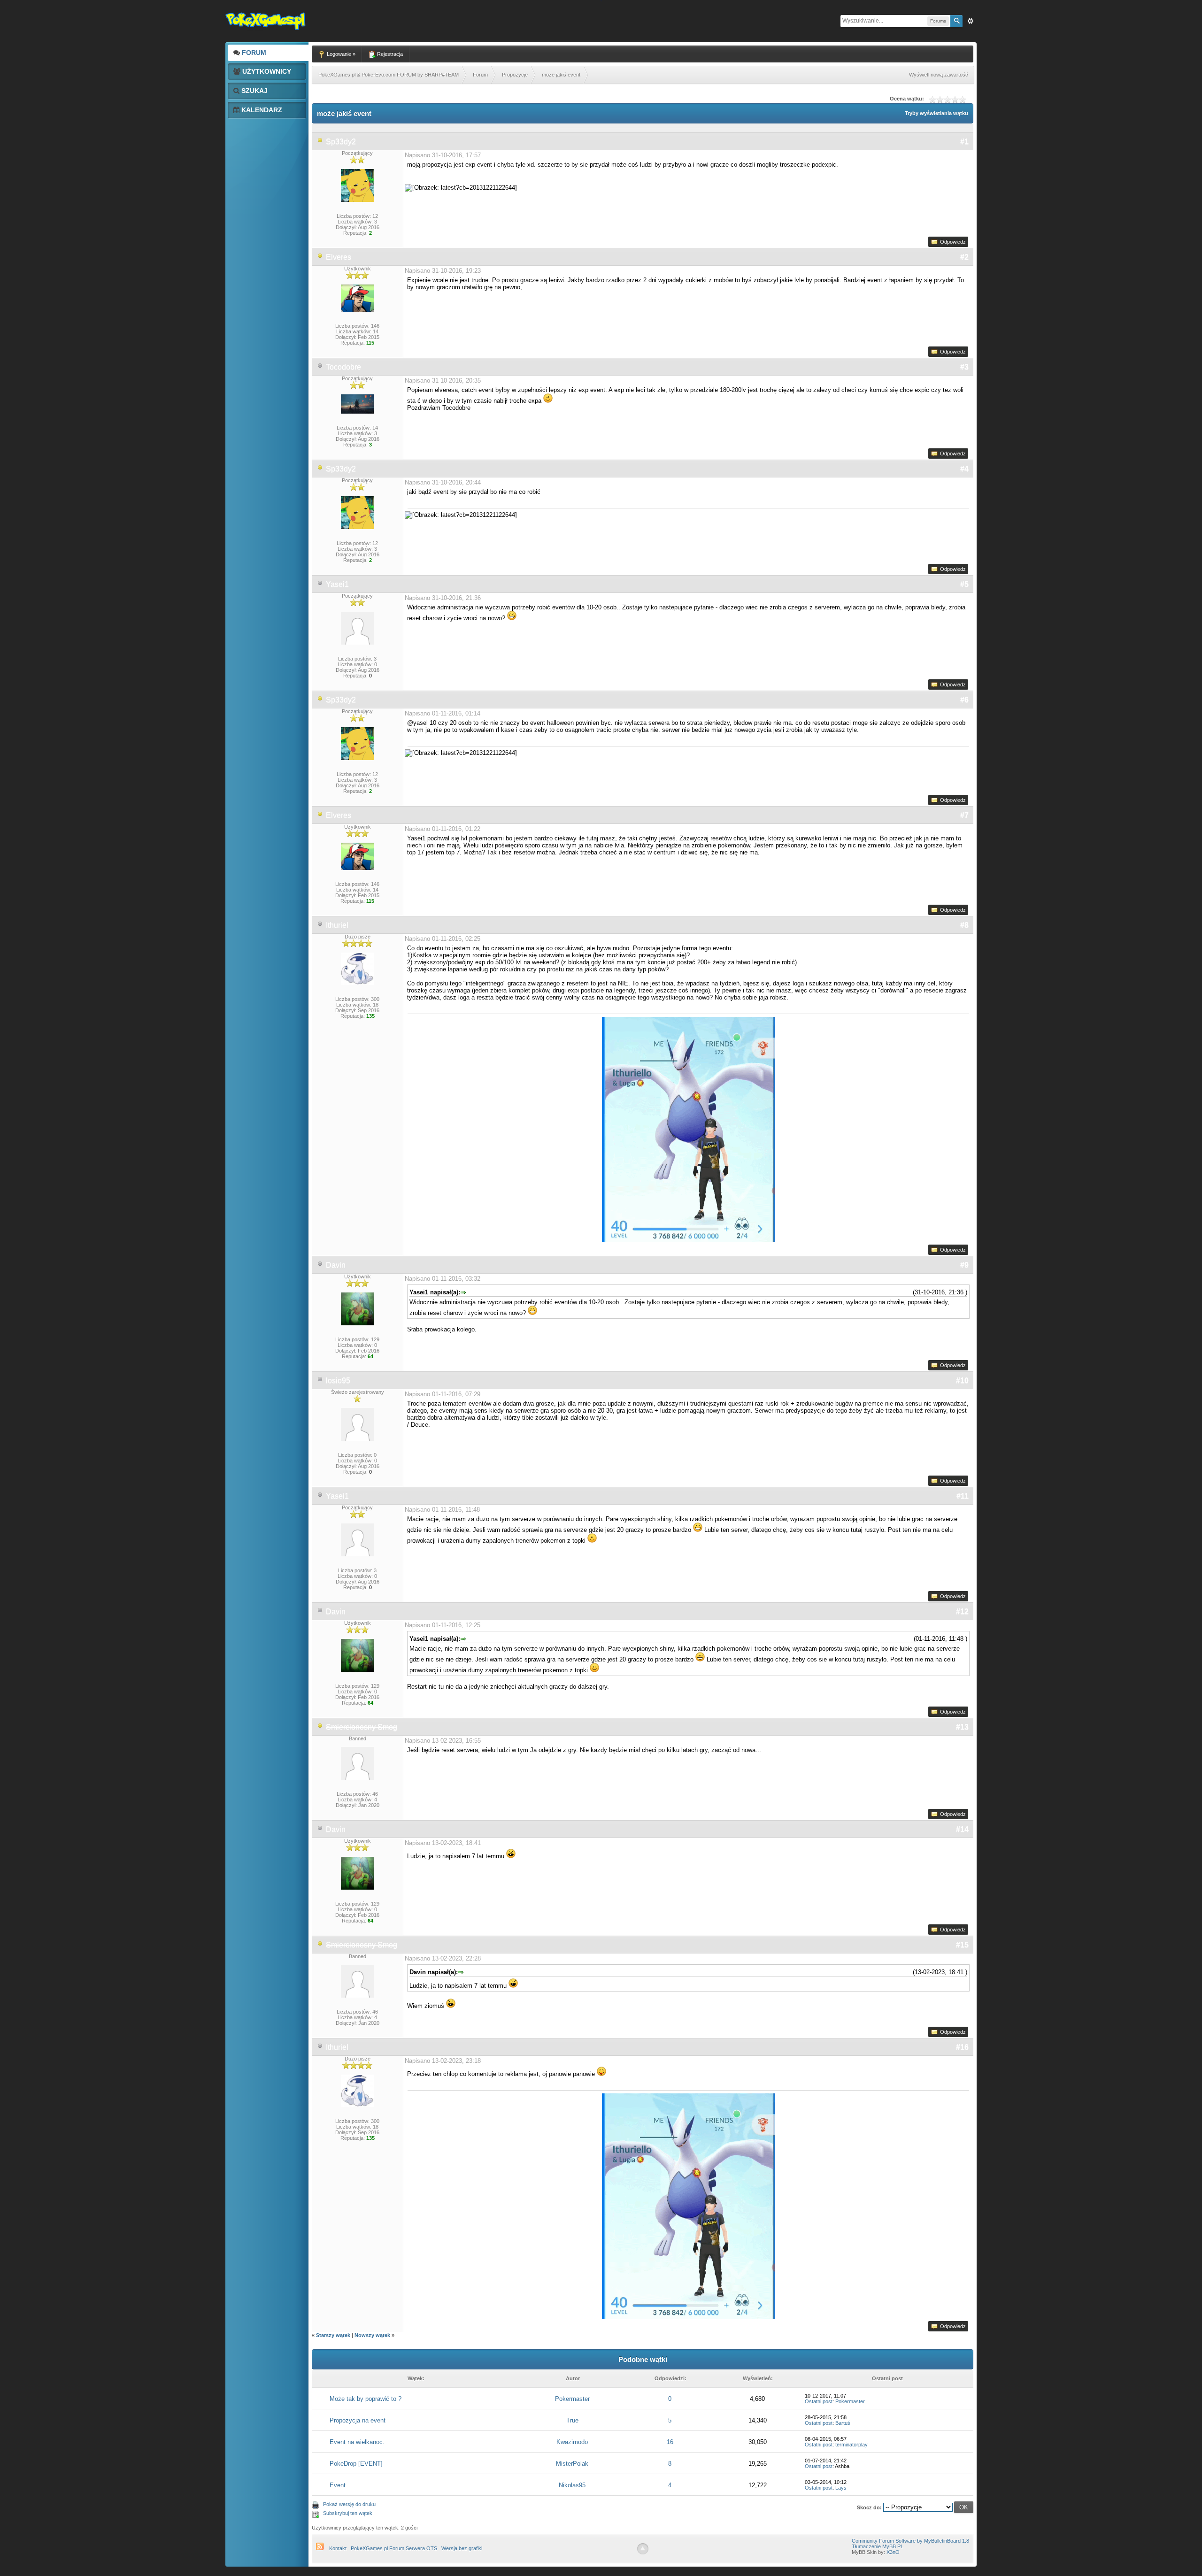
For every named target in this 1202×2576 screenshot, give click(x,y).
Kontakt (338, 2548)
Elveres (339, 257)
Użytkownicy (266, 71)
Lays (841, 2488)
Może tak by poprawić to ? (366, 2399)
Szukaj (254, 91)
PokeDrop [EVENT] (356, 2464)
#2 (964, 257)
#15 (962, 1945)
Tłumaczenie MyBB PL (878, 2546)
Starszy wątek (333, 2335)
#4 (964, 469)
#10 (962, 1380)
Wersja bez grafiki (462, 2548)
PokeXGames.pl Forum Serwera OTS (394, 2548)
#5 (964, 584)
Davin (336, 1265)
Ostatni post (819, 2401)
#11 (963, 1496)
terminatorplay (851, 2445)
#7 (964, 815)
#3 (964, 367)
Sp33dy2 (341, 142)
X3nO (893, 2552)
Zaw (971, 21)
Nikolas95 (572, 2485)
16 (670, 2442)
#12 (962, 1611)
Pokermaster (572, 2399)
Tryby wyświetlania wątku (936, 113)
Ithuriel (337, 925)
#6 (964, 700)
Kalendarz (261, 110)
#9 (964, 1265)
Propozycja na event (358, 2420)
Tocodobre (343, 367)
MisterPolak (572, 2464)
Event (338, 2485)
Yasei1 (337, 584)
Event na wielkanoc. (357, 2442)
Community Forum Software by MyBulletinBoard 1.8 (910, 2541)
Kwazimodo (572, 2442)
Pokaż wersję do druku (349, 2504)
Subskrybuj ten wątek (348, 2513)
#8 (964, 925)
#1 (964, 142)
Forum (253, 53)
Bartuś (843, 2423)
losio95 (338, 1380)
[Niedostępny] (320, 142)
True (572, 2420)
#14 (962, 1829)
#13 (962, 1727)
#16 (962, 2047)
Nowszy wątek (372, 2335)
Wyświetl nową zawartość (939, 75)
